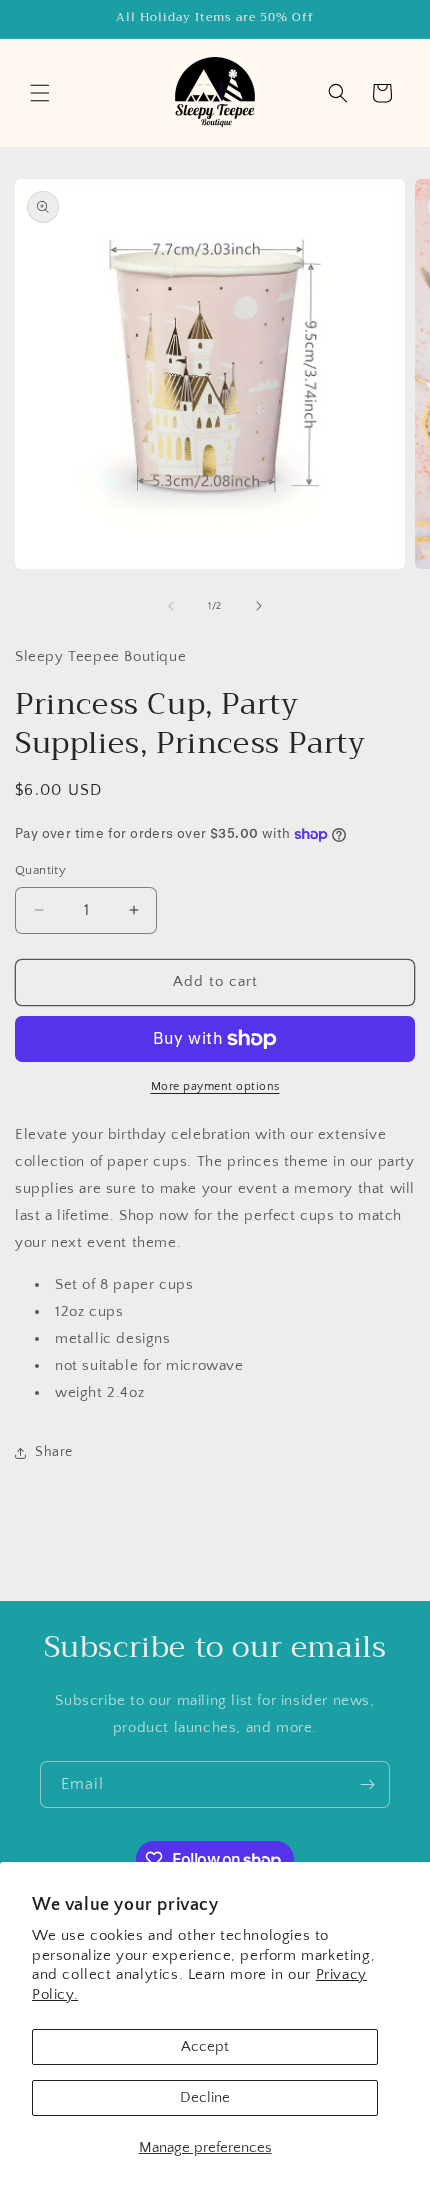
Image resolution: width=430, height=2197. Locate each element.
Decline (205, 2097)
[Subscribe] (367, 1784)
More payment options (215, 1086)
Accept (205, 2046)
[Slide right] (259, 606)
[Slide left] (171, 606)
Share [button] (54, 1452)
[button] (40, 93)
